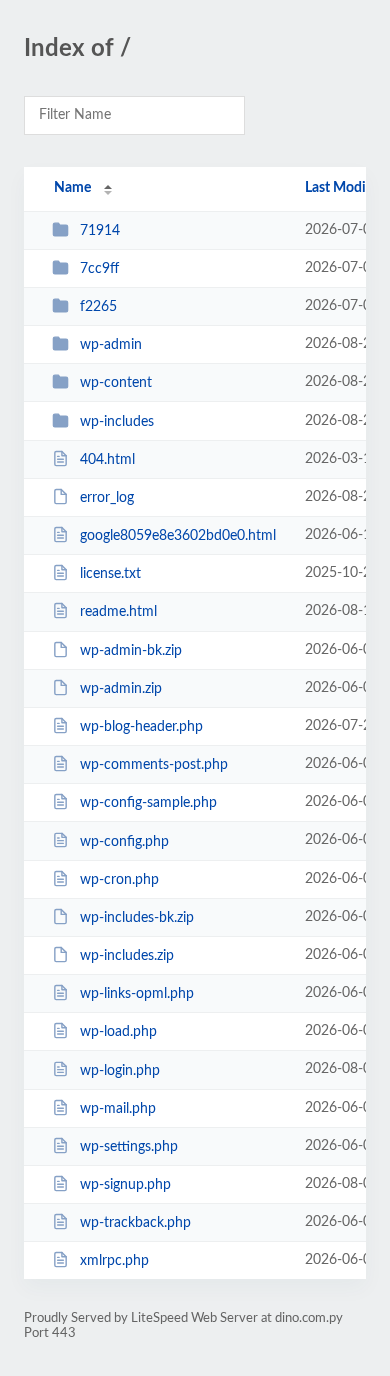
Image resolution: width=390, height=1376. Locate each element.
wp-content (116, 383)
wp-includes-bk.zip (137, 918)
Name (72, 188)
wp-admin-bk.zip (131, 651)
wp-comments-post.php (154, 765)
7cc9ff (99, 269)
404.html (107, 460)
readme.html (118, 612)
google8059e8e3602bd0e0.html (178, 536)
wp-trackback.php (135, 1223)
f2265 (98, 307)
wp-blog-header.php (141, 727)
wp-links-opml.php (137, 994)
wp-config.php (124, 841)
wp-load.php (118, 1032)
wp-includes (117, 422)
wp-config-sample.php (148, 803)
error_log (107, 498)
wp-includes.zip (127, 956)
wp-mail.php (118, 1109)
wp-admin (111, 345)
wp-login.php (120, 1070)
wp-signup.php (125, 1185)
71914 (100, 231)
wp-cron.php (119, 880)
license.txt (110, 574)
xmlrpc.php (114, 1261)
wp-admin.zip (121, 689)
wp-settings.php (129, 1147)
